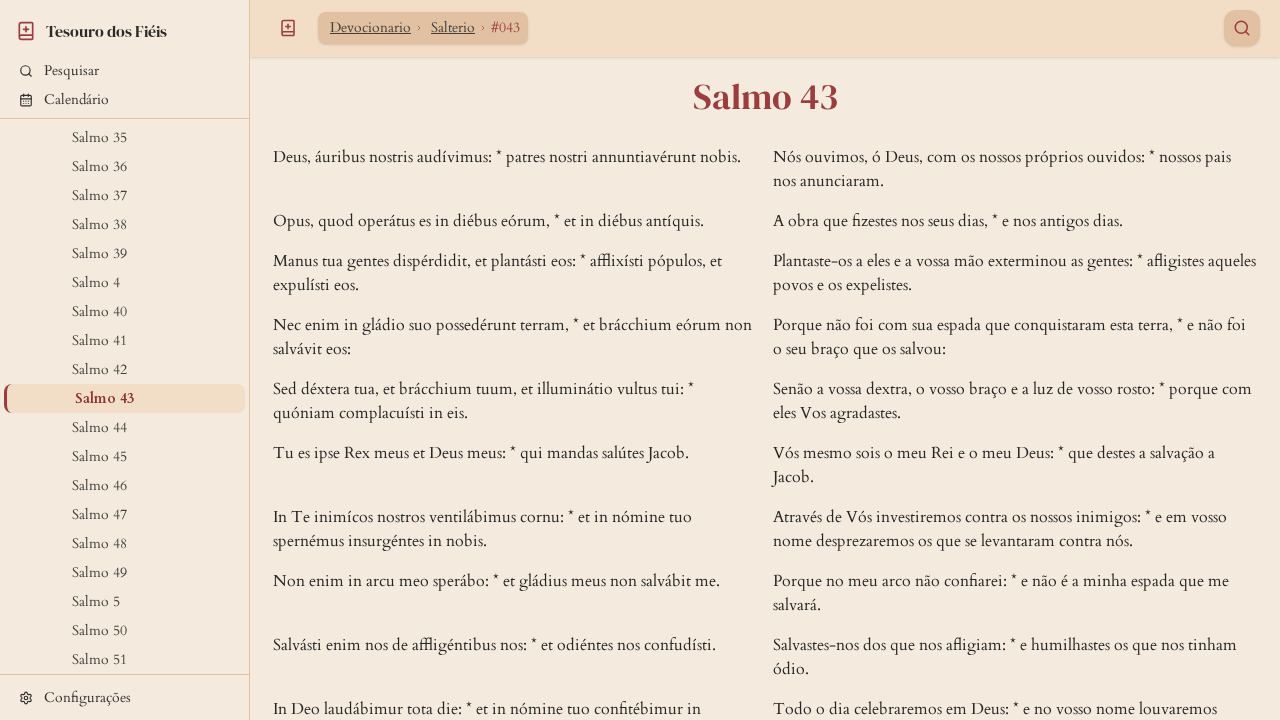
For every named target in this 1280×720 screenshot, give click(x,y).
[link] (124, 28)
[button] (124, 70)
